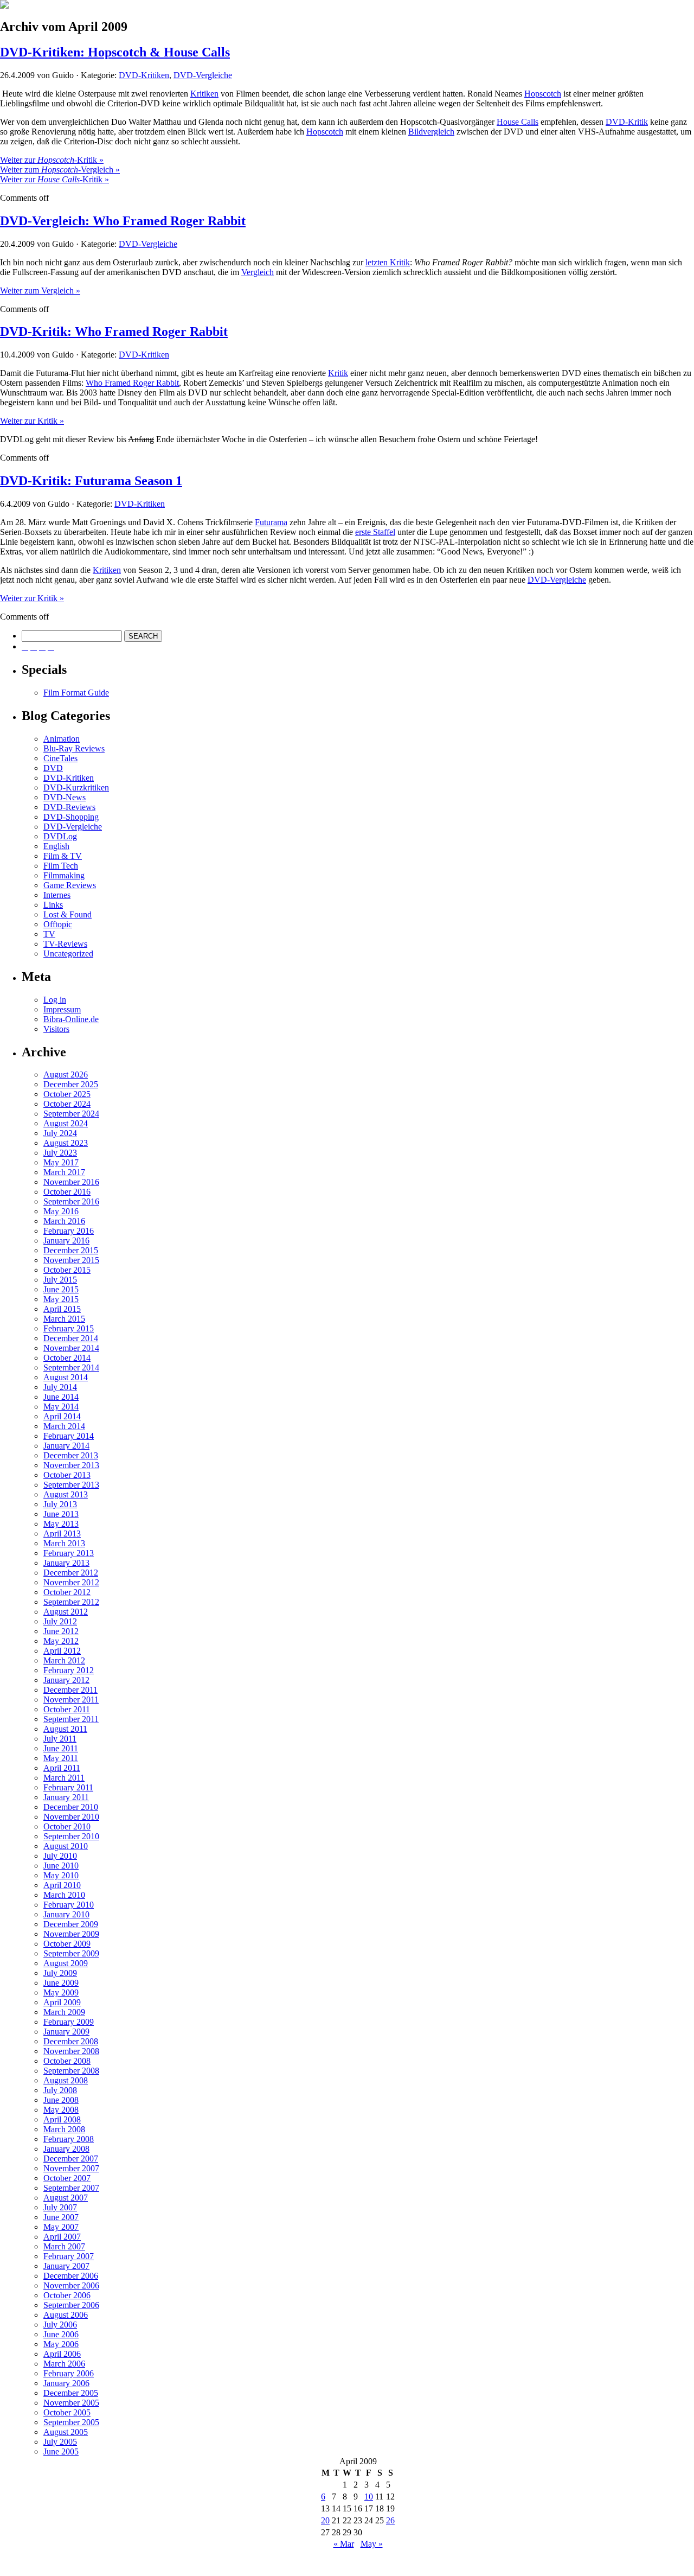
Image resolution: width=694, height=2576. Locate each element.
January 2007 (66, 2266)
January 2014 (66, 1446)
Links (53, 905)
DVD (53, 768)
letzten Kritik (388, 262)
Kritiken (204, 94)
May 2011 (61, 1758)
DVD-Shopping (71, 817)
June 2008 (61, 2100)
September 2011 (71, 1719)
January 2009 (66, 2032)
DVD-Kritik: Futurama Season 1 (91, 481)
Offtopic (58, 924)
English (56, 846)
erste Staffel (375, 532)
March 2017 (64, 1172)
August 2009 (66, 1963)
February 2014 (69, 1436)
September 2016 (71, 1201)
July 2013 (60, 1504)
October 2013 (67, 1475)
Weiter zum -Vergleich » (60, 170)
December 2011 (70, 1690)
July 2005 (60, 2442)
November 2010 (71, 1817)
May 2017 (61, 1162)
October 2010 (67, 1826)
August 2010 (66, 1846)
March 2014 (64, 1426)
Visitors (56, 1029)
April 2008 (62, 2119)
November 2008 (71, 2051)
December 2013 (71, 1455)
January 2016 (66, 1241)
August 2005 (66, 2432)
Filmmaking (64, 875)
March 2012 (64, 1660)
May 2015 (61, 1299)
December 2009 (71, 1924)
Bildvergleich (431, 132)
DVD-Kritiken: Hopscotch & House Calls (115, 52)
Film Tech (61, 866)
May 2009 (61, 1992)
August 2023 (66, 1143)
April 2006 (62, 2354)
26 (390, 2520)
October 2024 (67, 1104)
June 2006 (61, 2334)
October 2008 (67, 2061)
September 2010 (71, 1836)
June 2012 (61, 1631)
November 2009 (71, 1934)
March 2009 (64, 2012)
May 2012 (61, 1641)
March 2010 (64, 1895)
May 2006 (61, 2344)
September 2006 (71, 2305)
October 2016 (67, 1192)
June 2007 (61, 2217)
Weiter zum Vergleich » (40, 291)
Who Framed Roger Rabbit (132, 383)
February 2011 (68, 1787)
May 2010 (61, 1875)
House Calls (518, 122)
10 (369, 2497)
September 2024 (71, 1114)
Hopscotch (543, 94)
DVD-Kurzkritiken (76, 788)
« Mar (344, 2544)
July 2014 (60, 1387)
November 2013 (71, 1465)
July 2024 (60, 1133)
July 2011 (60, 1739)
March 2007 (64, 2246)
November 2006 (71, 2285)
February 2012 (69, 1670)
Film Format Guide (76, 693)
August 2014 (66, 1377)
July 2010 (60, 1856)
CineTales (60, 758)
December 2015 (71, 1250)
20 (325, 2520)
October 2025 (67, 1094)
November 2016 (71, 1182)
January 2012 (66, 1680)
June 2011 (61, 1748)
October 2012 (67, 1592)
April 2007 (62, 2237)
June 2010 (61, 1866)
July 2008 (60, 2090)
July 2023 (60, 1153)
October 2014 (67, 1358)
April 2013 (62, 1534)
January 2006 (66, 2383)
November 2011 (71, 1700)
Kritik (338, 373)
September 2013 (71, 1485)
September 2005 (71, 2422)
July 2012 (60, 1621)
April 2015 (62, 1309)
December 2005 (71, 2393)
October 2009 (67, 1944)
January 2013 (66, 1563)
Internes (57, 895)
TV (49, 934)
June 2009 (61, 1983)
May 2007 (61, 2227)
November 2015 (71, 1260)
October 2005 (67, 2412)
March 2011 (64, 1778)
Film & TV (63, 856)
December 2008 (71, 2041)
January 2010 (66, 1914)
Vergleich (258, 272)
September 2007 (71, 2188)
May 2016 (61, 1211)
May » (372, 2544)
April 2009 (62, 2002)
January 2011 (66, 1797)
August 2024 (66, 1123)
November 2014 (71, 1348)
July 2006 (60, 2325)
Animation (62, 739)
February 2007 (69, 2256)
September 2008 (71, 2071)
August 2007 (66, 2198)
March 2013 (64, 1543)
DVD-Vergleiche (203, 75)
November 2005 (71, 2403)
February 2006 (69, 2373)
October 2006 (67, 2295)
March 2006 (64, 2364)
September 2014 (71, 1367)
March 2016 (64, 1221)
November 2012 (71, 1582)
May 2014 (61, 1407)
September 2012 (71, 1602)
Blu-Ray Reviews (74, 748)
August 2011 (65, 1729)
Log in (55, 1000)
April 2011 (62, 1768)
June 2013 (61, 1514)
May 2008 (61, 2110)
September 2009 (71, 1953)
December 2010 (71, 1807)
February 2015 (69, 1328)
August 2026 (66, 1075)
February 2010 (69, 1905)
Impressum (62, 1009)
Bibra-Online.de (71, 1019)
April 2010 (62, 1885)
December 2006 (71, 2276)
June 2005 (61, 2451)
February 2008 (69, 2139)
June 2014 (61, 1397)
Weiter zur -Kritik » (52, 160)
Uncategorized (68, 954)
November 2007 (71, 2168)
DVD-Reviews (69, 807)
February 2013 (69, 1553)
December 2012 (71, 1573)
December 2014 (71, 1338)
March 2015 (64, 1319)
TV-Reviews (65, 944)
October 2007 (67, 2178)
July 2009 (60, 1973)
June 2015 (61, 1289)
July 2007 (60, 2207)
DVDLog (60, 836)
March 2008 (64, 2129)
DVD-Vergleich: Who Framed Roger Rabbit (123, 221)
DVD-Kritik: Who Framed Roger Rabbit (114, 331)
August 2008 (66, 2080)
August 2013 (66, 1494)
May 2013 (61, 1524)
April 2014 (62, 1416)
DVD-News (65, 797)
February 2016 (69, 1231)
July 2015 (60, 1280)
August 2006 (66, 2315)
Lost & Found (68, 914)
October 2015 (67, 1270)
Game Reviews (70, 885)
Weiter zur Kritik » (32, 421)
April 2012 (62, 1651)
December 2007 (71, 2159)
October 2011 (67, 1709)
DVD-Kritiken (144, 75)
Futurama (271, 522)
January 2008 (66, 2149)
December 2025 (71, 1084)
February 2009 (69, 2022)
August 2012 (66, 1612)
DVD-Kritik (627, 122)
